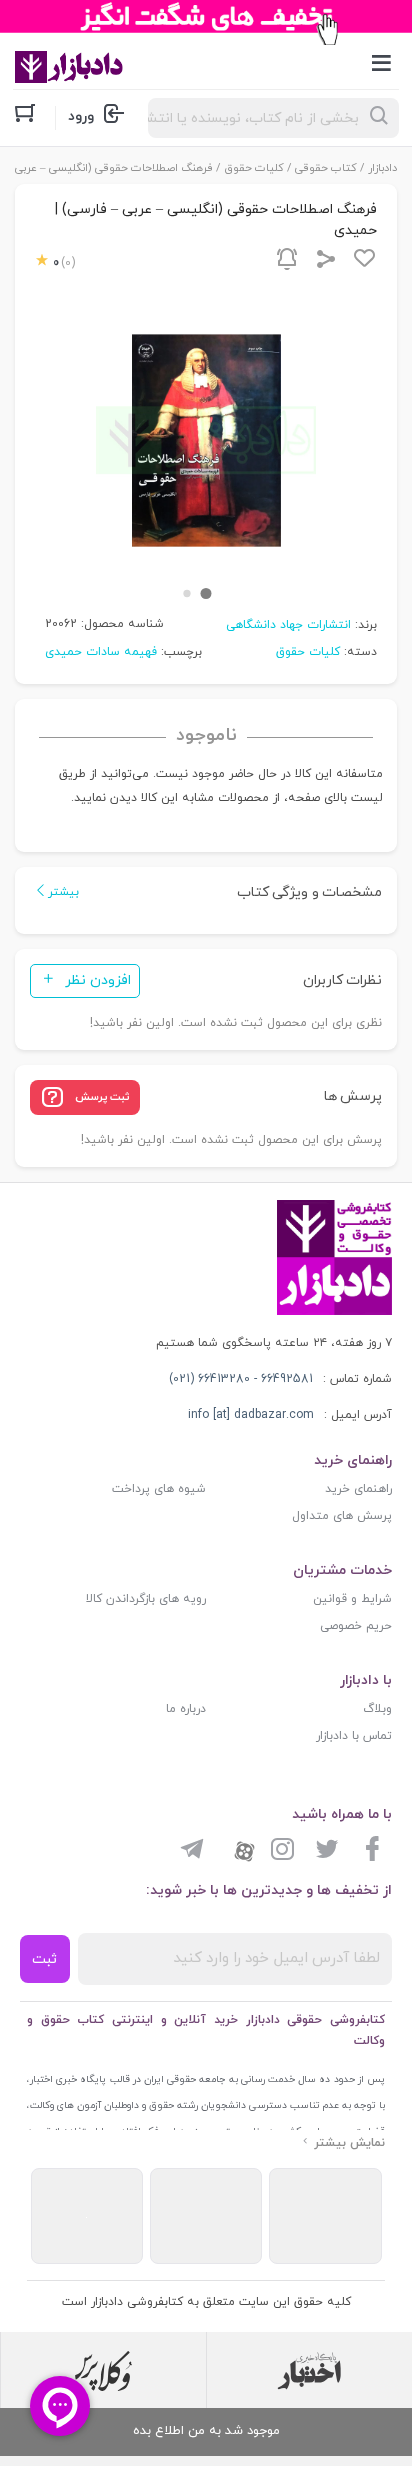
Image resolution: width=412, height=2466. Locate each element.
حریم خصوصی (356, 1626)
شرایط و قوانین (352, 1599)
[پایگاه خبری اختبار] (309, 2371)
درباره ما (186, 1709)
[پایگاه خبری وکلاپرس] (103, 2371)
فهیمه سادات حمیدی (101, 652)
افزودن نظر (98, 980)
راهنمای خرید (358, 1489)
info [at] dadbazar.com (251, 1415)
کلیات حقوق (254, 168)
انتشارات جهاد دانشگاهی (288, 625)
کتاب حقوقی (326, 168)
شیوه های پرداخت (159, 1489)
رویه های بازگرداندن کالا (146, 1599)
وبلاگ (377, 1709)
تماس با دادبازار (354, 1736)
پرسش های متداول (342, 1516)
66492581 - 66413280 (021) (241, 1379)
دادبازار (382, 168)
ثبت (44, 1959)
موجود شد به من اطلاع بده (206, 2431)
